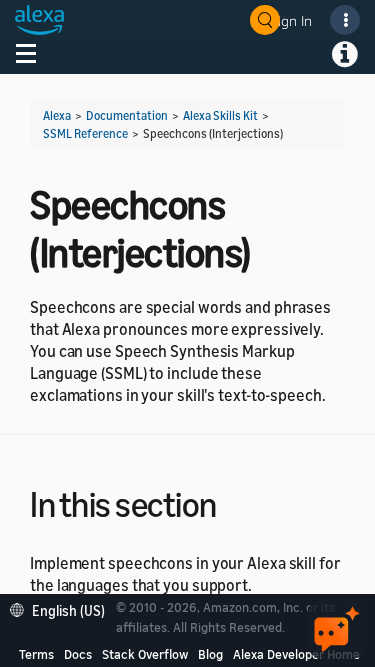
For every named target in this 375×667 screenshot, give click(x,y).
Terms (36, 654)
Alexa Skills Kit (220, 115)
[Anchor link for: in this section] (234, 501)
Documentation (127, 115)
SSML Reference (85, 133)
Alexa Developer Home (296, 654)
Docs (78, 654)
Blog (210, 654)
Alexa (57, 115)
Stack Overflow (145, 654)
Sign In (291, 20)
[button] (62, 608)
